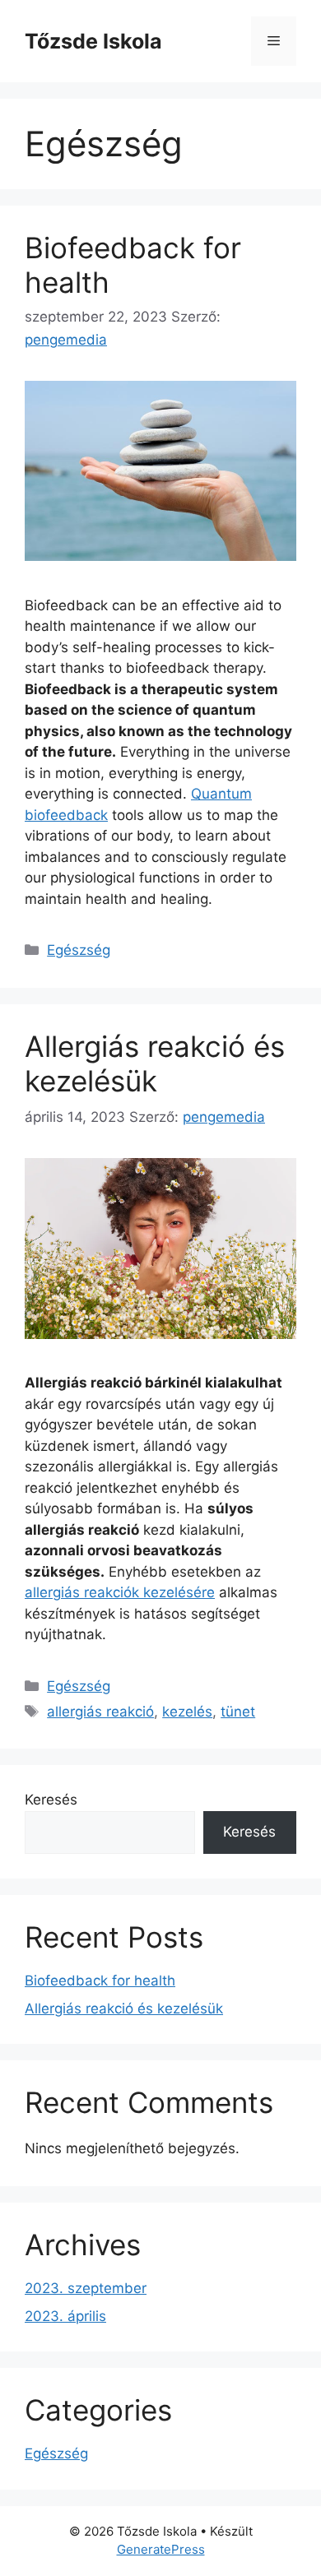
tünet (238, 1712)
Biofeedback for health (100, 1981)
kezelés (187, 1712)
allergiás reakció (100, 1712)
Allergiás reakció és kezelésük (155, 1063)
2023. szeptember (86, 2288)
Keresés (51, 1800)
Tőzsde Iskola (93, 41)
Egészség (79, 950)
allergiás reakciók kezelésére (120, 1592)
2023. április (65, 2316)
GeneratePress (161, 2549)
